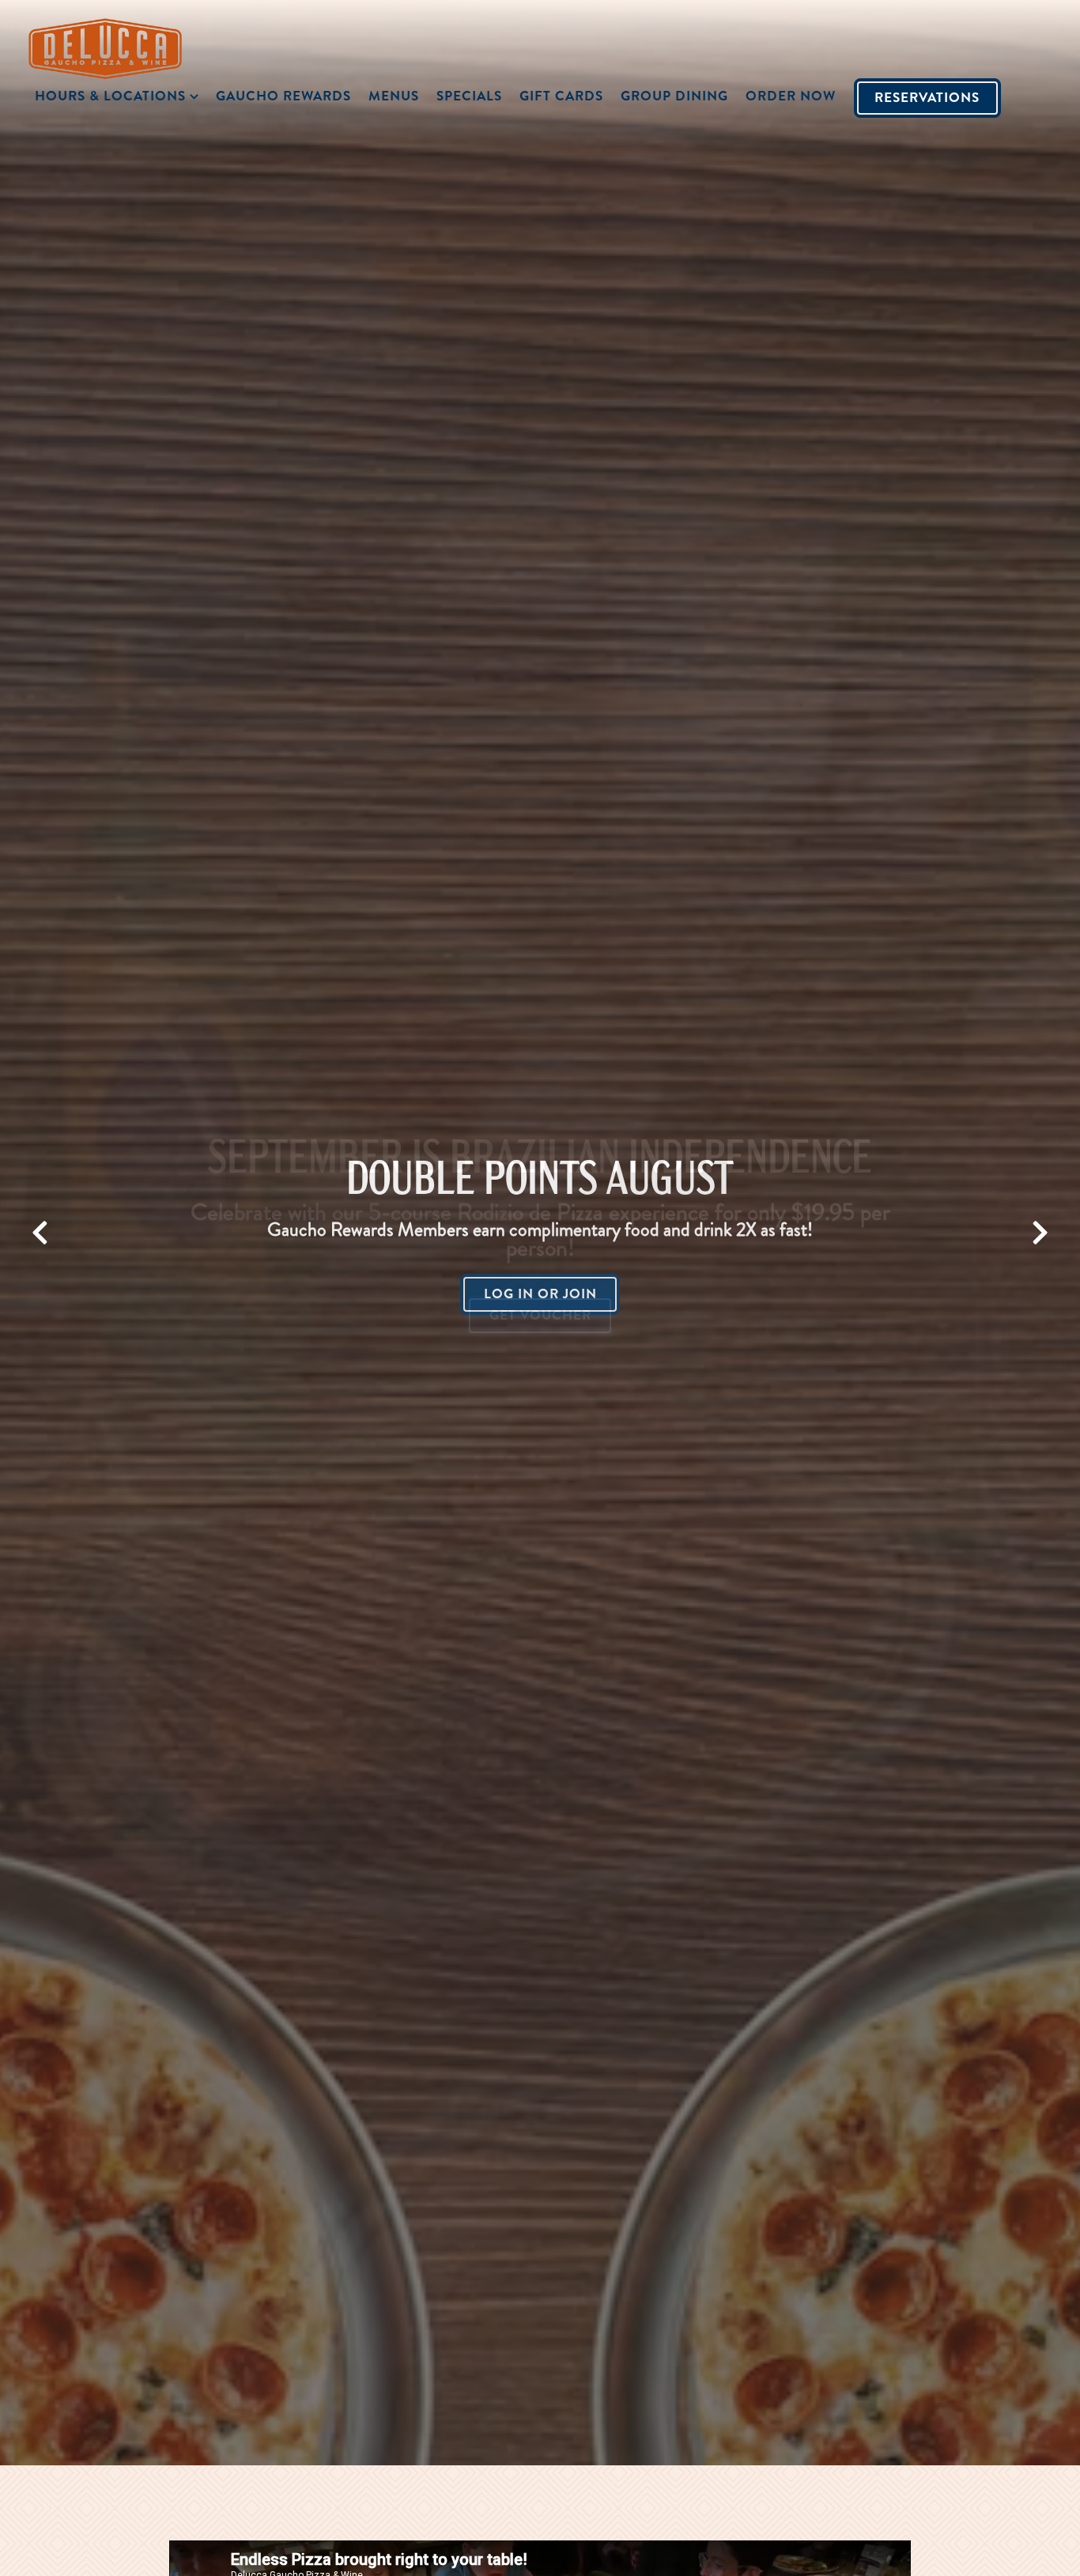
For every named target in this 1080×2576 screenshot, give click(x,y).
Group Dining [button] (674, 96)
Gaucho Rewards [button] (283, 96)
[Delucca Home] (115, 47)
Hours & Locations (119, 95)
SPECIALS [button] (469, 96)
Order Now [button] (791, 96)
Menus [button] (394, 96)
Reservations (927, 97)
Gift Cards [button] (561, 96)
